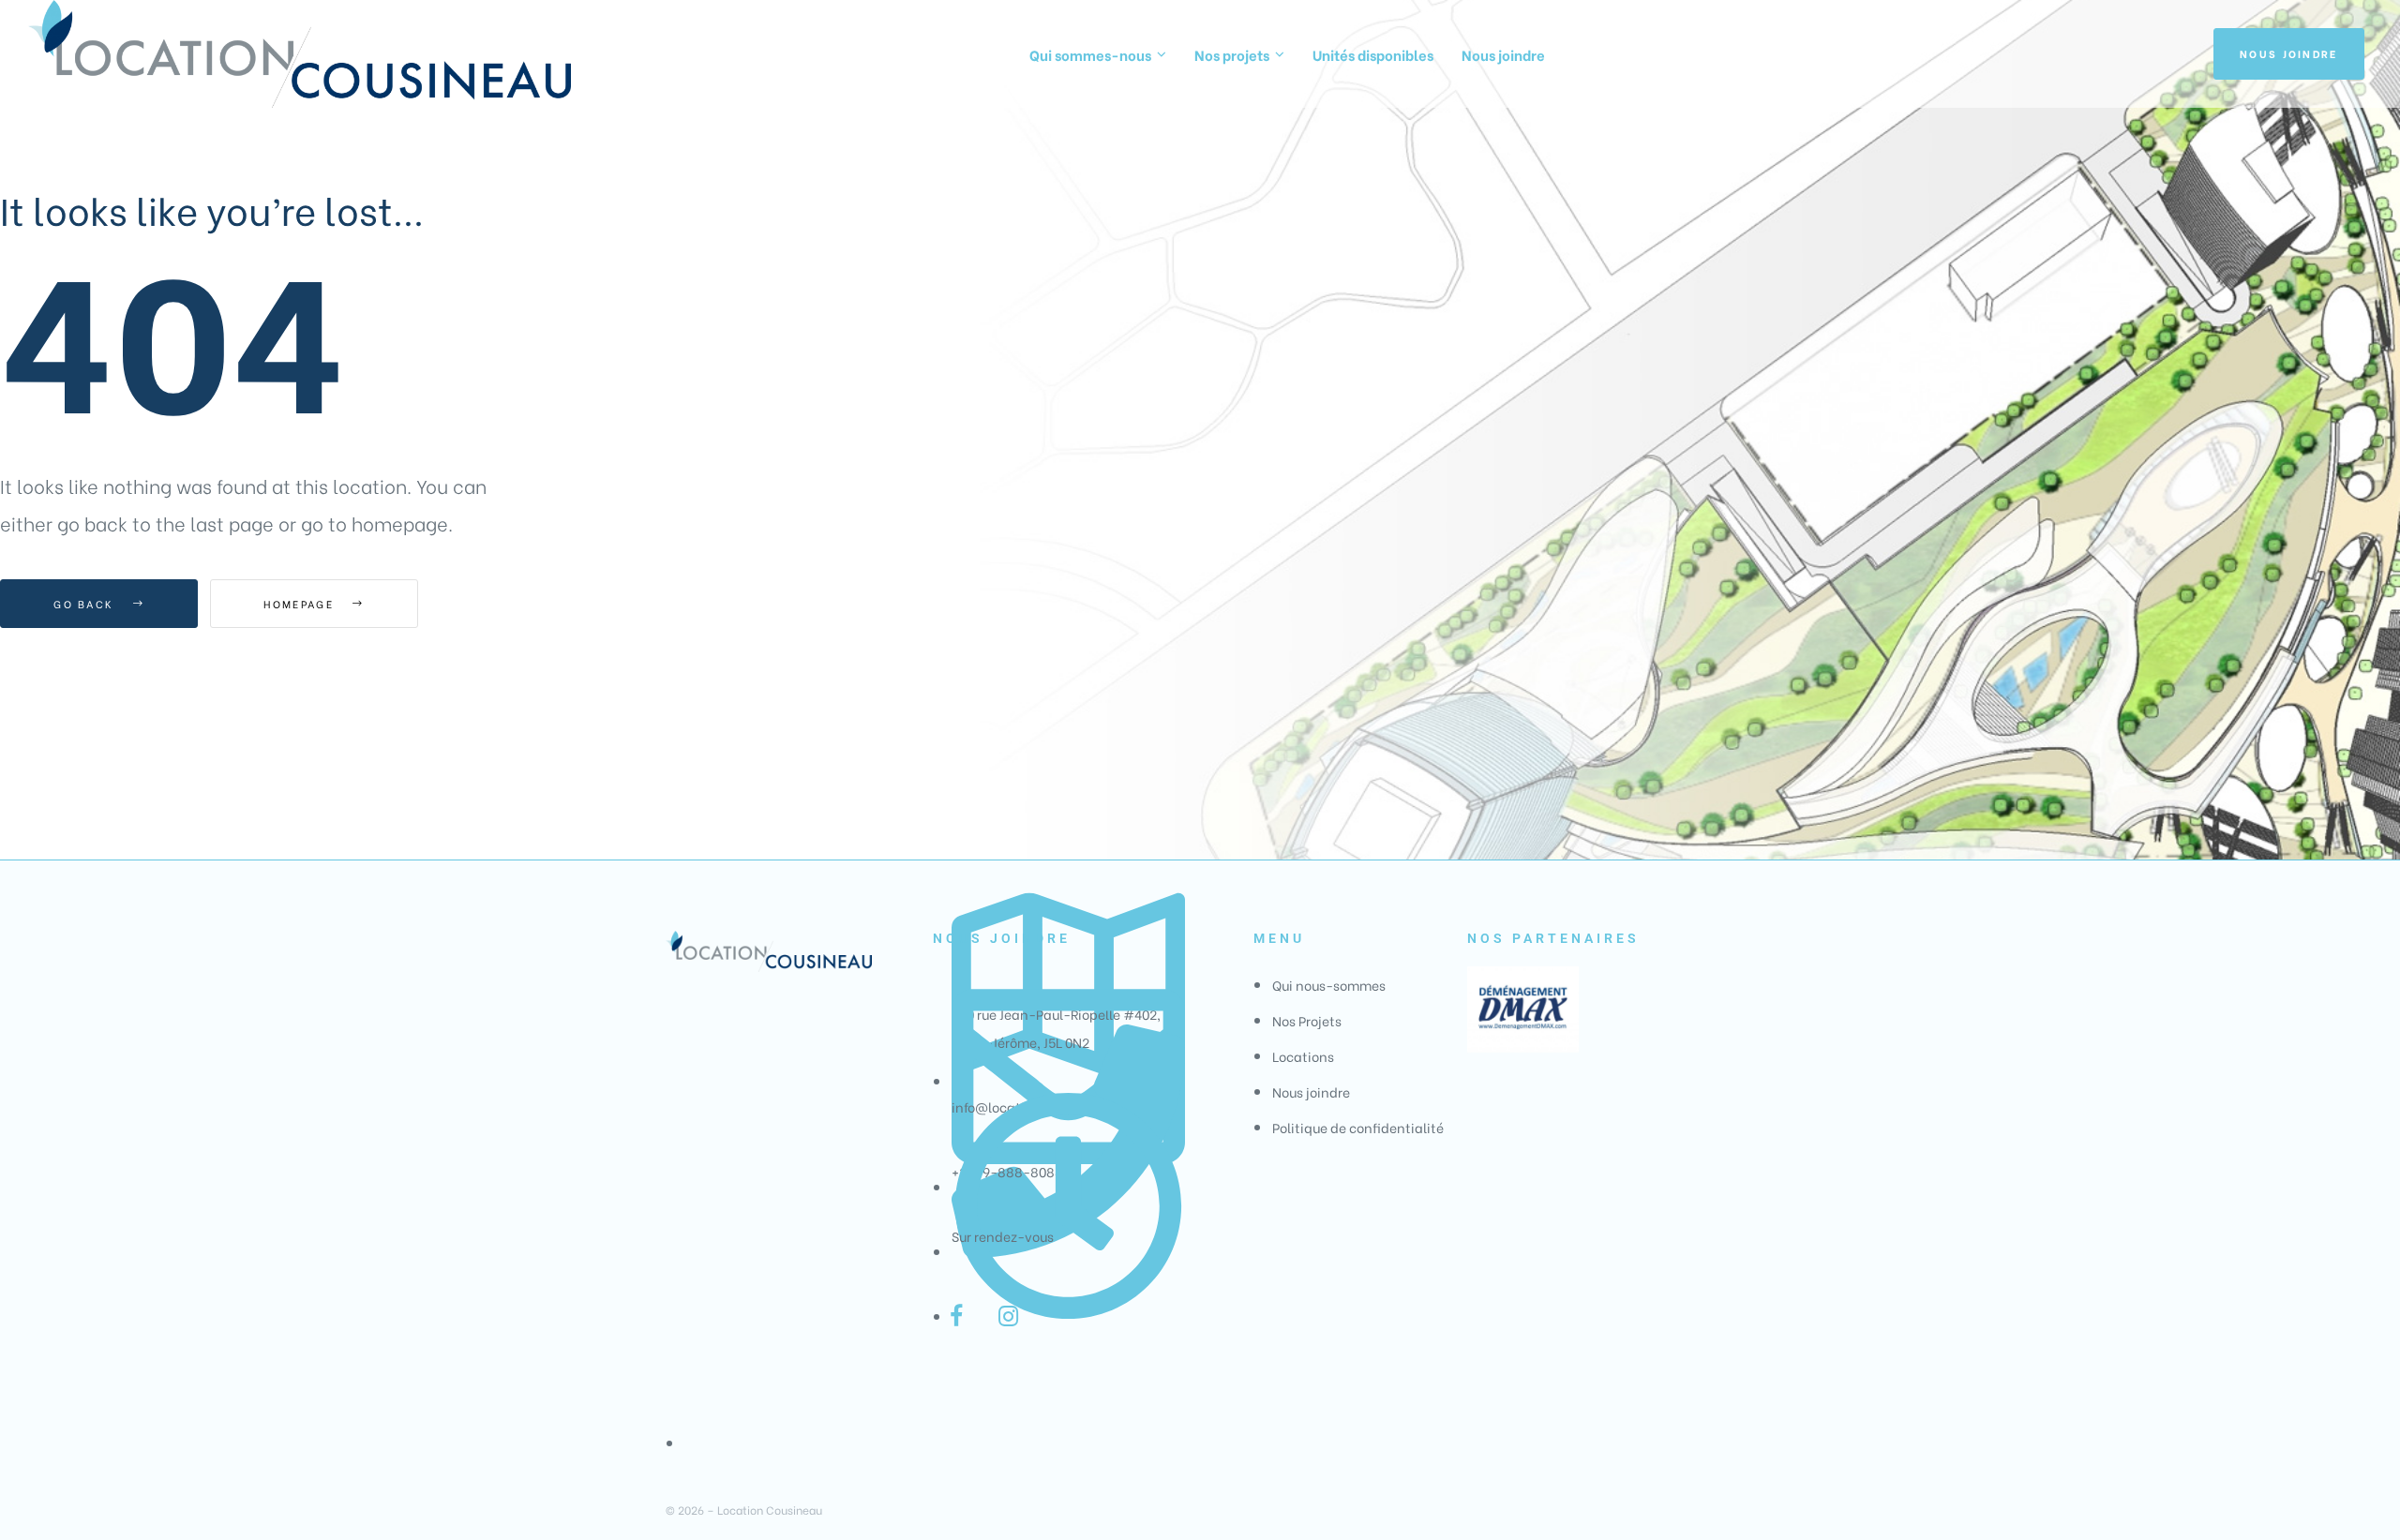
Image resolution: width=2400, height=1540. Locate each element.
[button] (2289, 54)
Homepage (301, 604)
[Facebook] (956, 1316)
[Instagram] (1008, 1316)
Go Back (86, 604)
